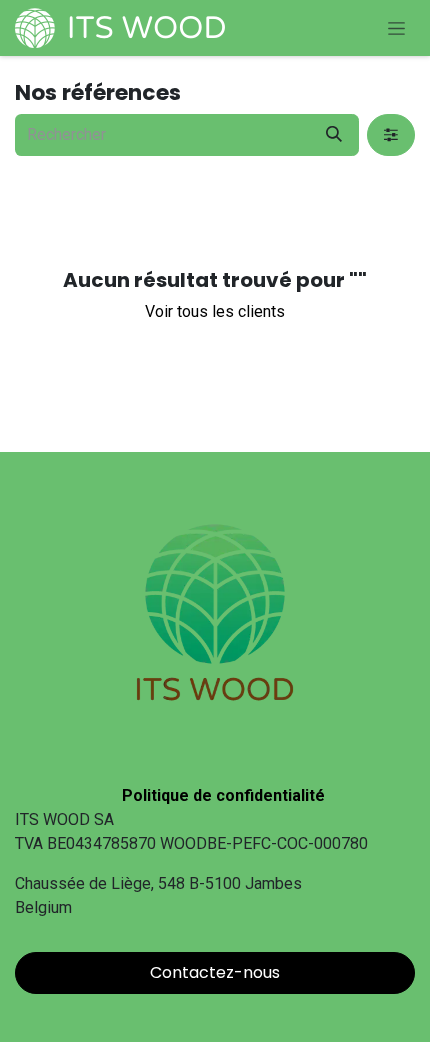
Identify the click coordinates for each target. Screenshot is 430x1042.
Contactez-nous (215, 972)
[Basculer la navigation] (396, 28)
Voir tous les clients (215, 311)
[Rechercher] (334, 135)
